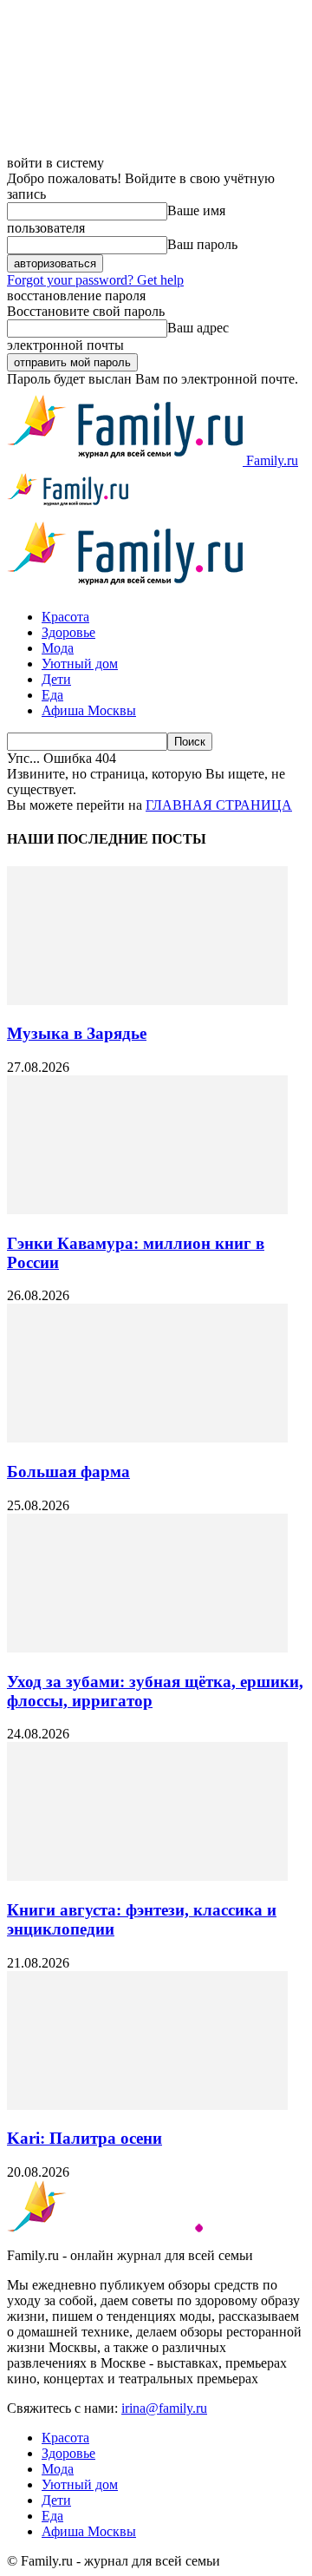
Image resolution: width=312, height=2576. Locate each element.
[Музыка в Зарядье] (147, 1000)
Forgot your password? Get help (95, 280)
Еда (52, 695)
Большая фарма (68, 1472)
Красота (65, 617)
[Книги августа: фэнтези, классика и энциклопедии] (147, 1876)
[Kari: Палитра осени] (147, 2105)
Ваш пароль (202, 244)
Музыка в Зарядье (77, 1033)
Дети (56, 679)
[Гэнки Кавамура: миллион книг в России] (147, 1209)
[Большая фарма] (147, 1438)
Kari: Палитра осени (84, 2138)
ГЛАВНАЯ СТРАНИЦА (219, 805)
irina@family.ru (164, 2408)
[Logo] (68, 506)
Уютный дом (80, 664)
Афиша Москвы (89, 710)
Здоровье (68, 632)
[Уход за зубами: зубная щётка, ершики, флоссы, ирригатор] (147, 1648)
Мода (58, 648)
